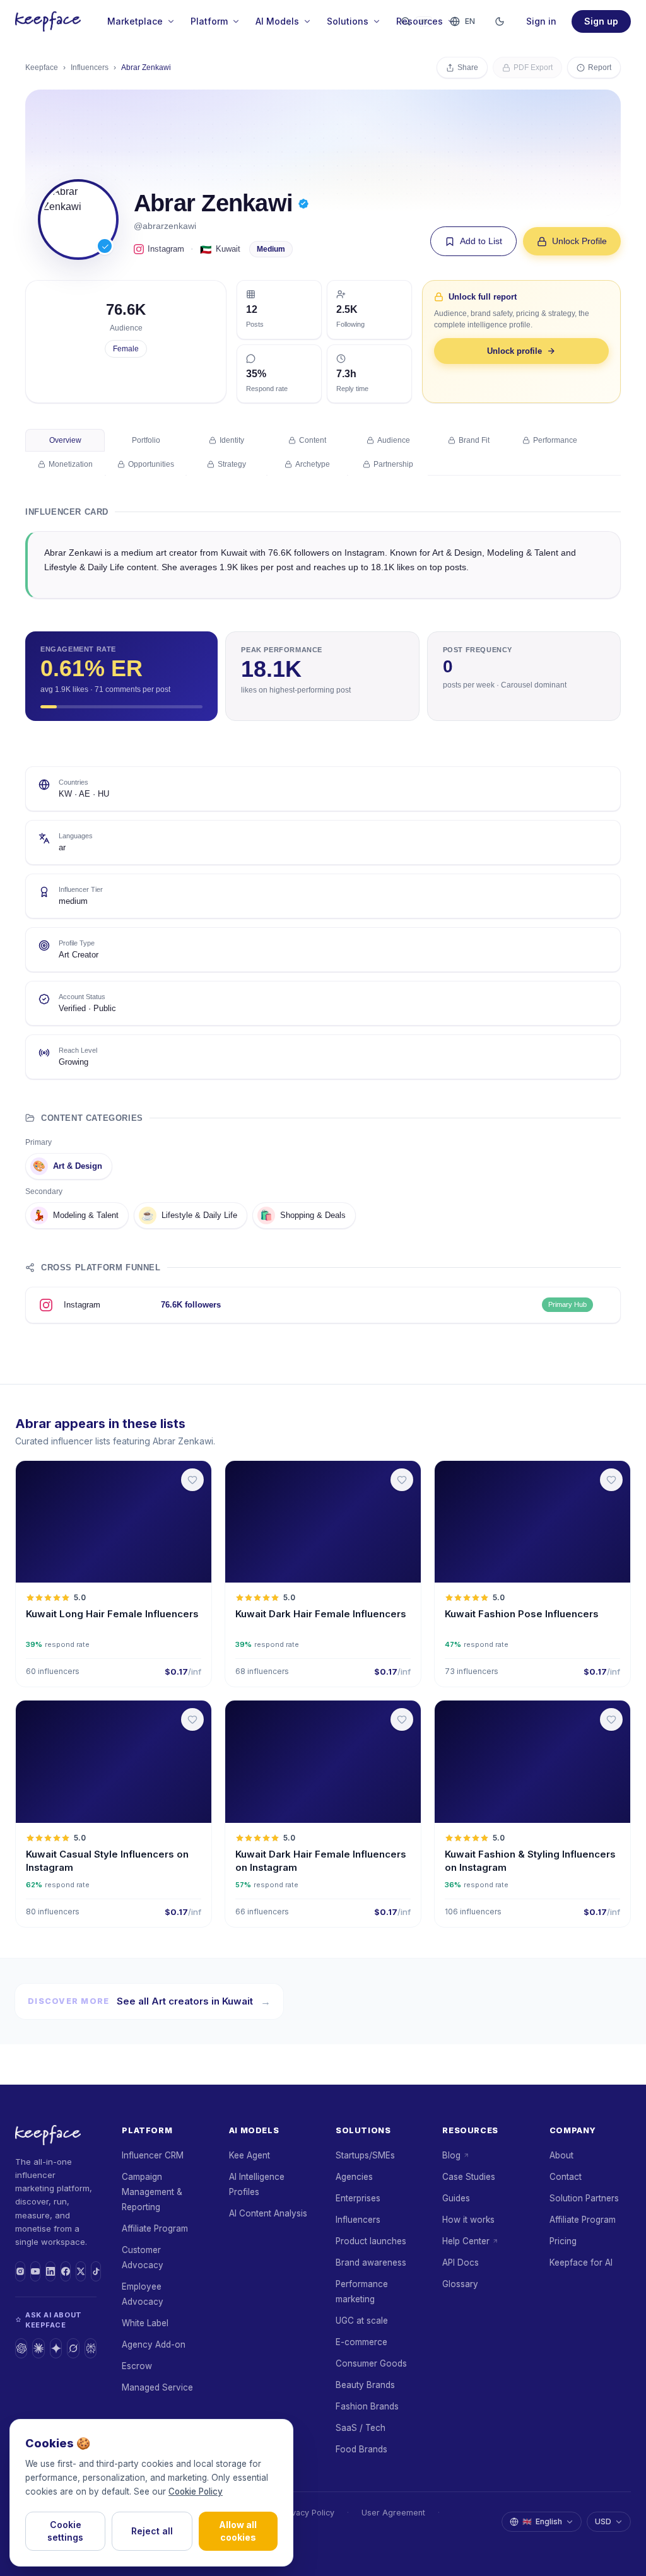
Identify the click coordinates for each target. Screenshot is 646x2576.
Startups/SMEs (365, 2155)
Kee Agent (250, 2155)
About (561, 2155)
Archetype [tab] (313, 464)
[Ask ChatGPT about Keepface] (21, 2348)
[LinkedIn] (50, 2271)
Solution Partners (584, 2198)
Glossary (460, 2284)
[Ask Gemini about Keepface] (56, 2348)
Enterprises (358, 2198)
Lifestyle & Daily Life (189, 1215)
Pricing (563, 2241)
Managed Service (157, 2387)
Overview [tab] (65, 440)
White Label (145, 2323)
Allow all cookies (238, 2531)
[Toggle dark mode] (500, 21)
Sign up (601, 21)
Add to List (481, 241)
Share (468, 67)
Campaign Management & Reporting (152, 2192)
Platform (209, 21)
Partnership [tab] (393, 464)
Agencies (354, 2177)
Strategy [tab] (232, 464)
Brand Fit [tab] (474, 440)
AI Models (277, 21)
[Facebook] (66, 2271)
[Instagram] (20, 2271)
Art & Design (68, 1166)
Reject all (152, 2531)
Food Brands (361, 2449)
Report (600, 67)
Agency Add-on (154, 2345)
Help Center (466, 2241)
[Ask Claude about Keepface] (38, 2348)
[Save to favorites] (192, 1480)
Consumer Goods (371, 2363)
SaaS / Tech (361, 2428)
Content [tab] (313, 440)
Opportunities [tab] (151, 464)
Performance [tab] (555, 440)
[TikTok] (96, 2271)
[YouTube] (35, 2271)
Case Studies (469, 2177)
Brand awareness (371, 2263)
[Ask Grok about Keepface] (73, 2348)
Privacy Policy (308, 2513)
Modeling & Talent (76, 1215)
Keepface (42, 67)
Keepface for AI (581, 2263)
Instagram (166, 249)
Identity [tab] (232, 440)
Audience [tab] (394, 440)
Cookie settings (65, 2531)
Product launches (371, 2241)
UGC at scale (362, 2321)
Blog (451, 2155)
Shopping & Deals (303, 1215)
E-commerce (361, 2342)
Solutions (348, 21)
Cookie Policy (196, 2491)
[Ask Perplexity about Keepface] (91, 2348)
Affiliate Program (155, 2228)
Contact (566, 2177)
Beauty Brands (365, 2385)
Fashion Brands (367, 2406)
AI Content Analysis (268, 2213)
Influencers (90, 67)
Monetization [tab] (71, 464)
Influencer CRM (153, 2155)
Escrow (137, 2366)
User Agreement (393, 2513)
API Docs (461, 2263)
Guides (456, 2198)
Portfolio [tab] (146, 440)
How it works (468, 2220)
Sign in (541, 21)
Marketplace (135, 21)
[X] (81, 2271)
